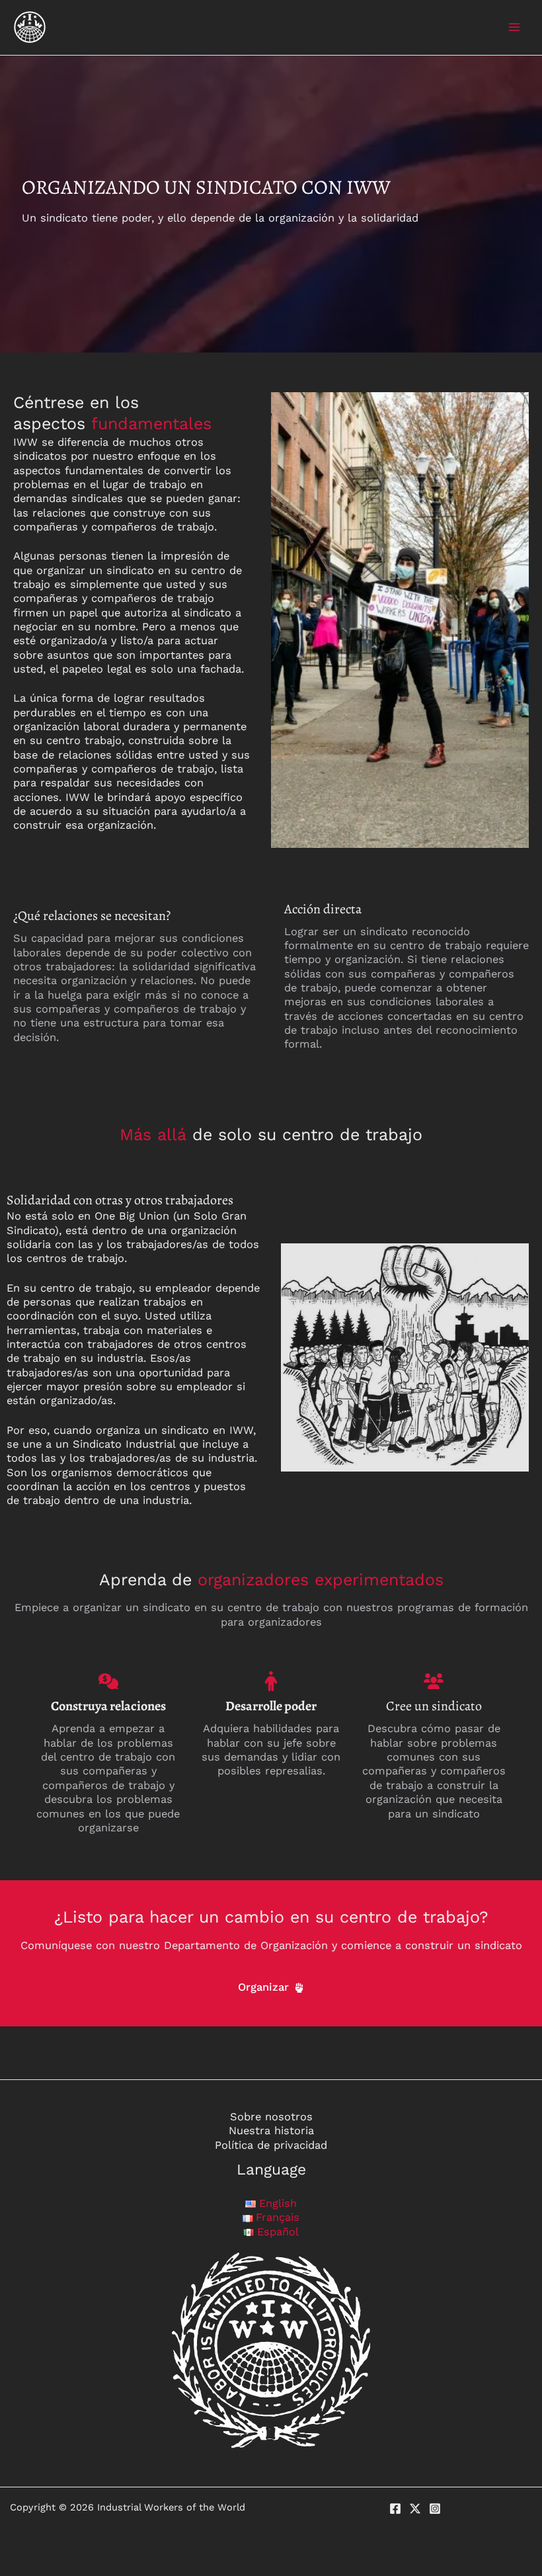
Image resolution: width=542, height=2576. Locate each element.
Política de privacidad (271, 2145)
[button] (271, 1987)
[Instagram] (435, 2509)
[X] (415, 2509)
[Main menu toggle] (514, 27)
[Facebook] (395, 2509)
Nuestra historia (271, 2131)
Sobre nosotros (271, 2117)
